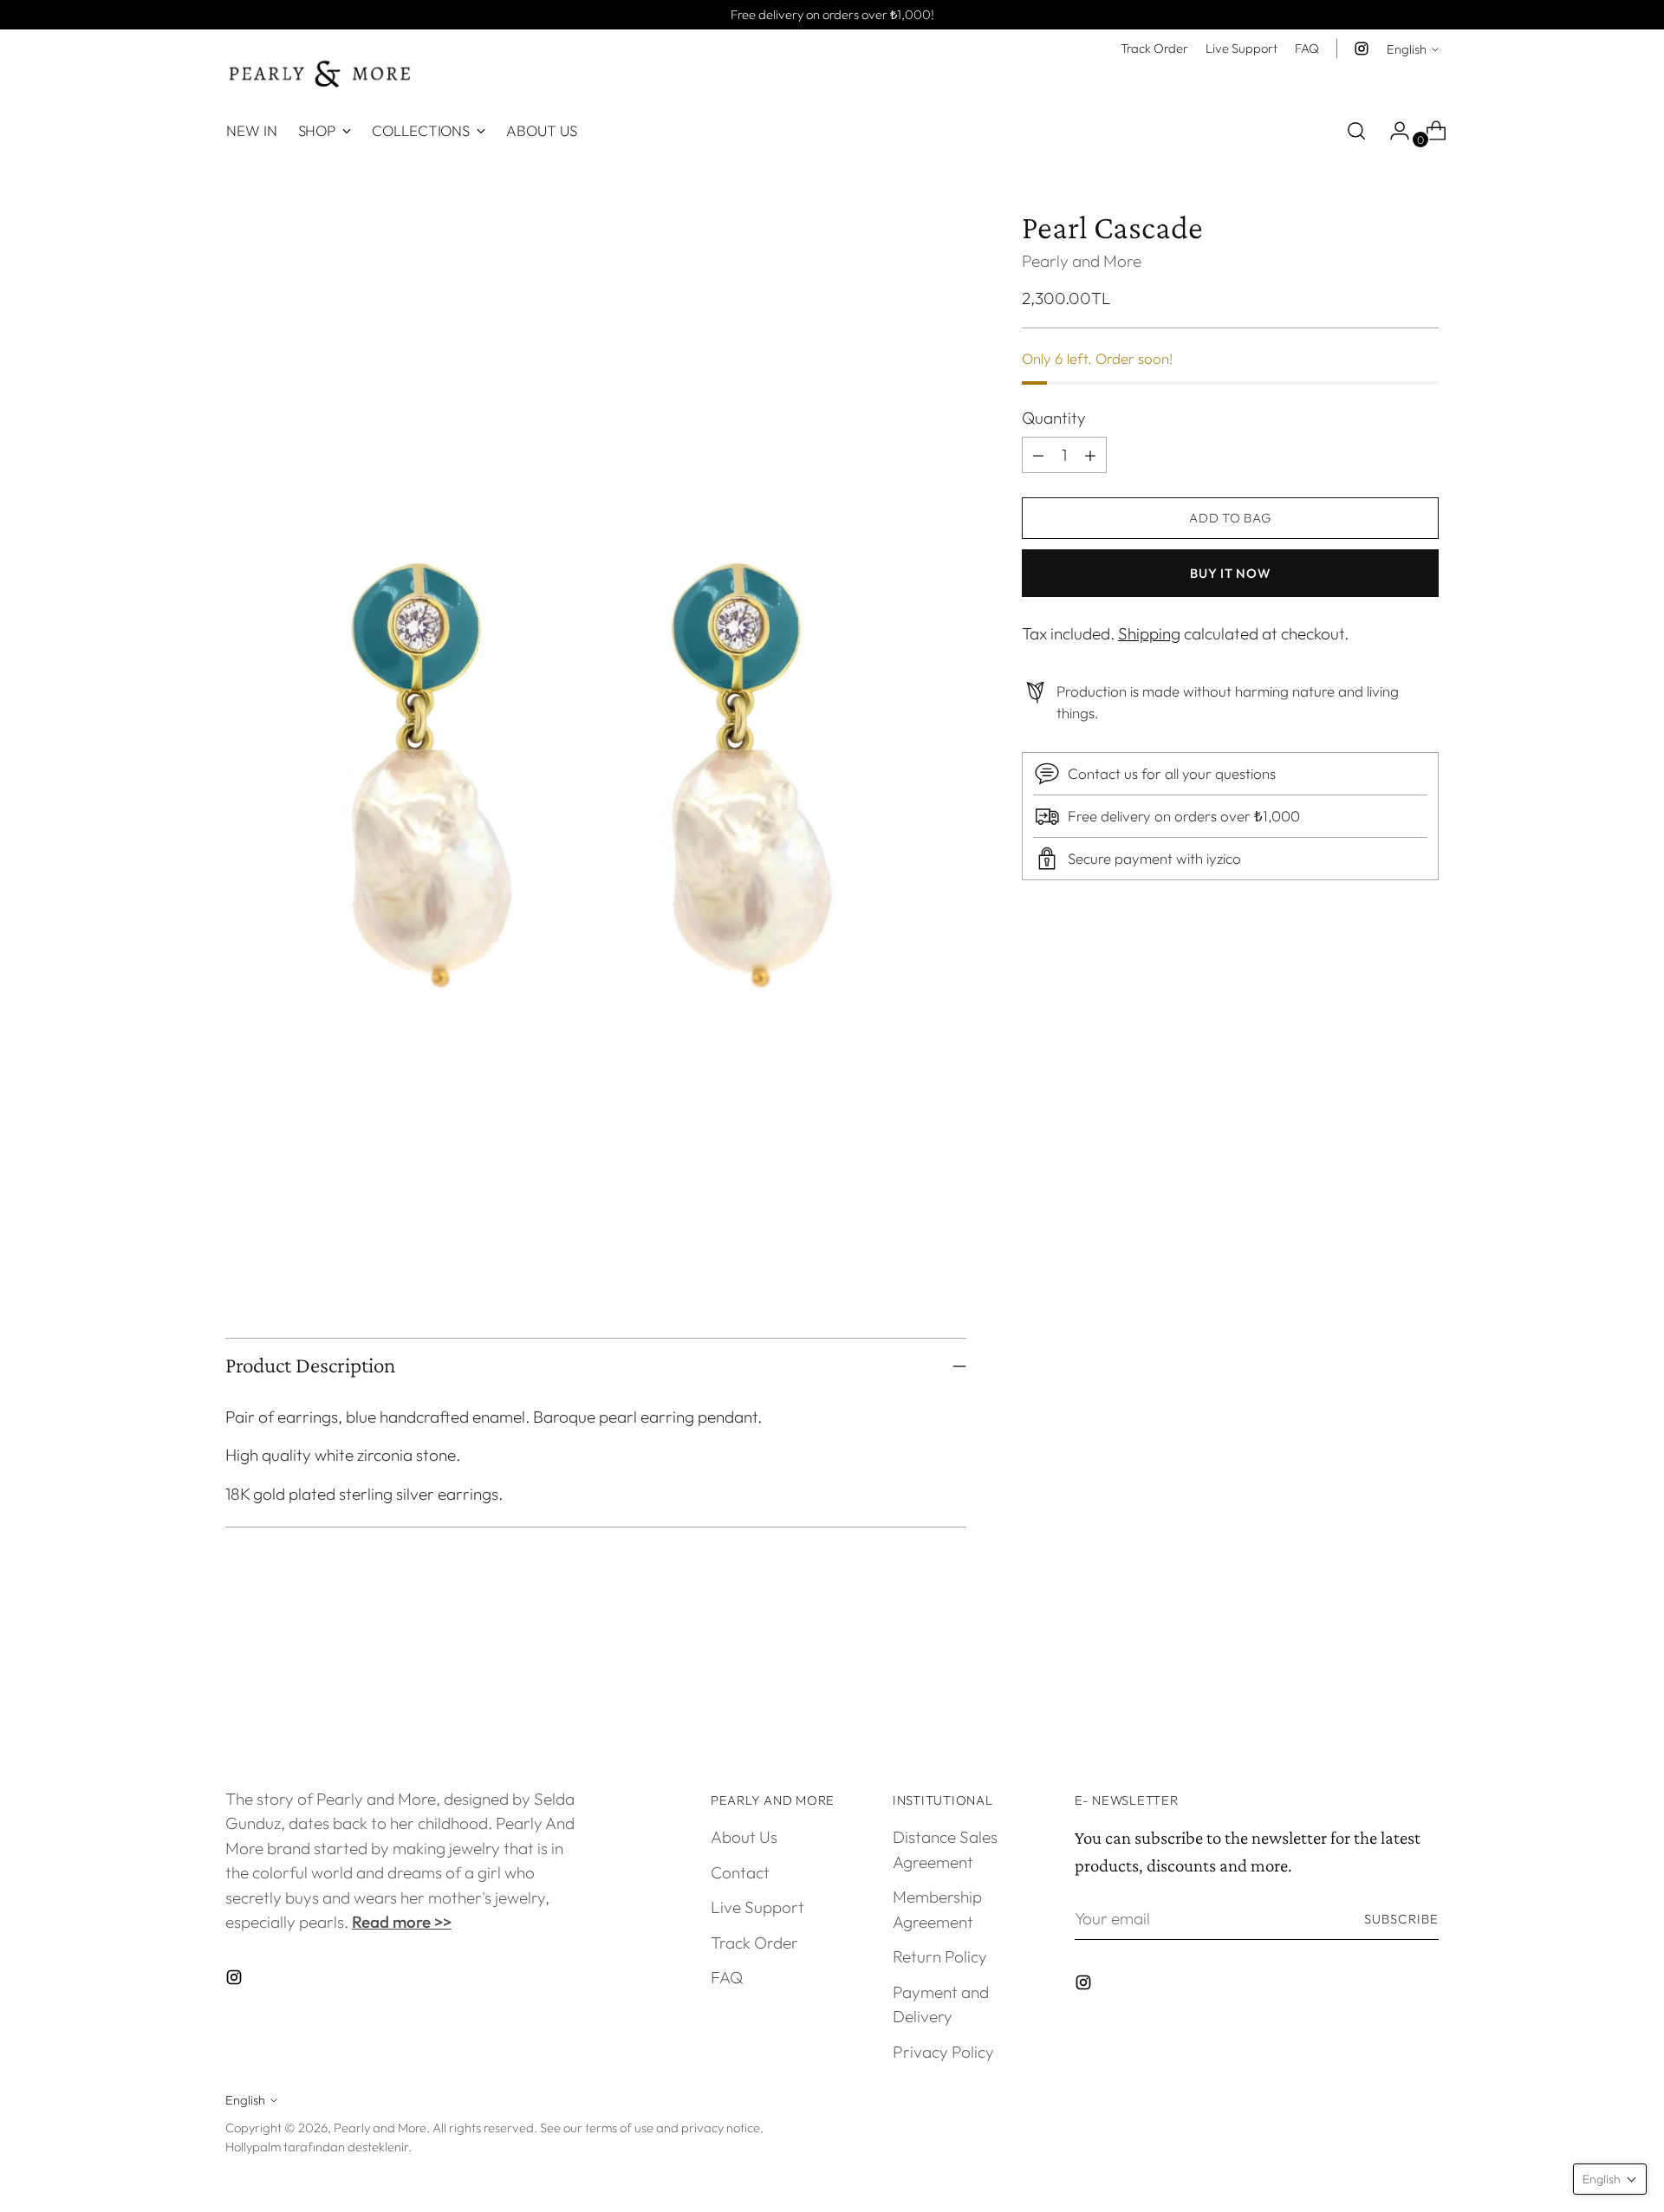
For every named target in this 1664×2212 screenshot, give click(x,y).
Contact (740, 1872)
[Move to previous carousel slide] (1384, 1686)
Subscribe (1401, 1919)
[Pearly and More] (321, 74)
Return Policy (940, 1956)
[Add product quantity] (1038, 455)
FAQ (727, 1977)
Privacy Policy (943, 2052)
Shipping (1149, 633)
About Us (744, 1837)
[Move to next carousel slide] (1424, 1685)
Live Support (757, 1907)
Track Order (754, 1943)
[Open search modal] (1356, 131)
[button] (1610, 2179)
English (1407, 49)
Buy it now (1230, 573)
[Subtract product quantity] (1090, 455)
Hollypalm (253, 2147)
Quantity (1054, 418)
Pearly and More (1082, 261)
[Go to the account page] (1393, 131)
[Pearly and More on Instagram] (1362, 49)
